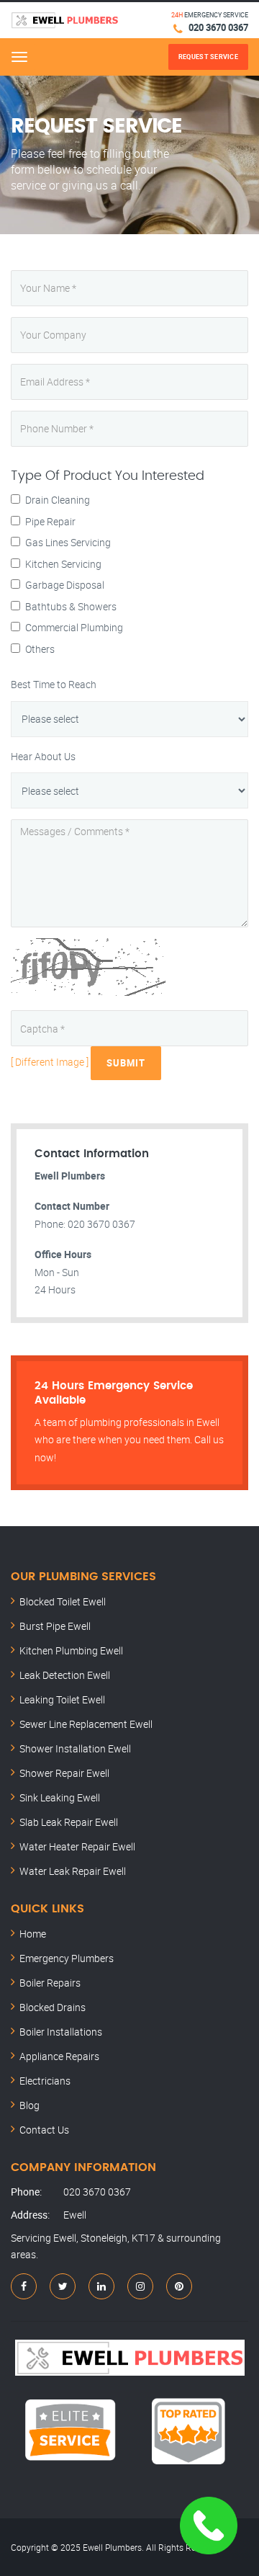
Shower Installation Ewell (75, 1748)
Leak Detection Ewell (65, 1675)
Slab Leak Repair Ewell (69, 1822)
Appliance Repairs (59, 2056)
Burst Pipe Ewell (55, 1626)
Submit (126, 1063)
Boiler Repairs (50, 1983)
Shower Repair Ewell (64, 1773)
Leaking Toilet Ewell (62, 1699)
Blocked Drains (53, 2007)
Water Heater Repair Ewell (77, 1846)
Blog (29, 2105)
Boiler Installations (61, 2032)
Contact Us (44, 2130)
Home (33, 1934)
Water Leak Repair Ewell (73, 1871)
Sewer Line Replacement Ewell (86, 1724)
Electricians (45, 2081)
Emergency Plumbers (67, 1958)
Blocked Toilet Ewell (63, 1601)
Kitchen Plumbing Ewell (71, 1650)
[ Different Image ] (50, 1062)
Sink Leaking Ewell (60, 1797)
